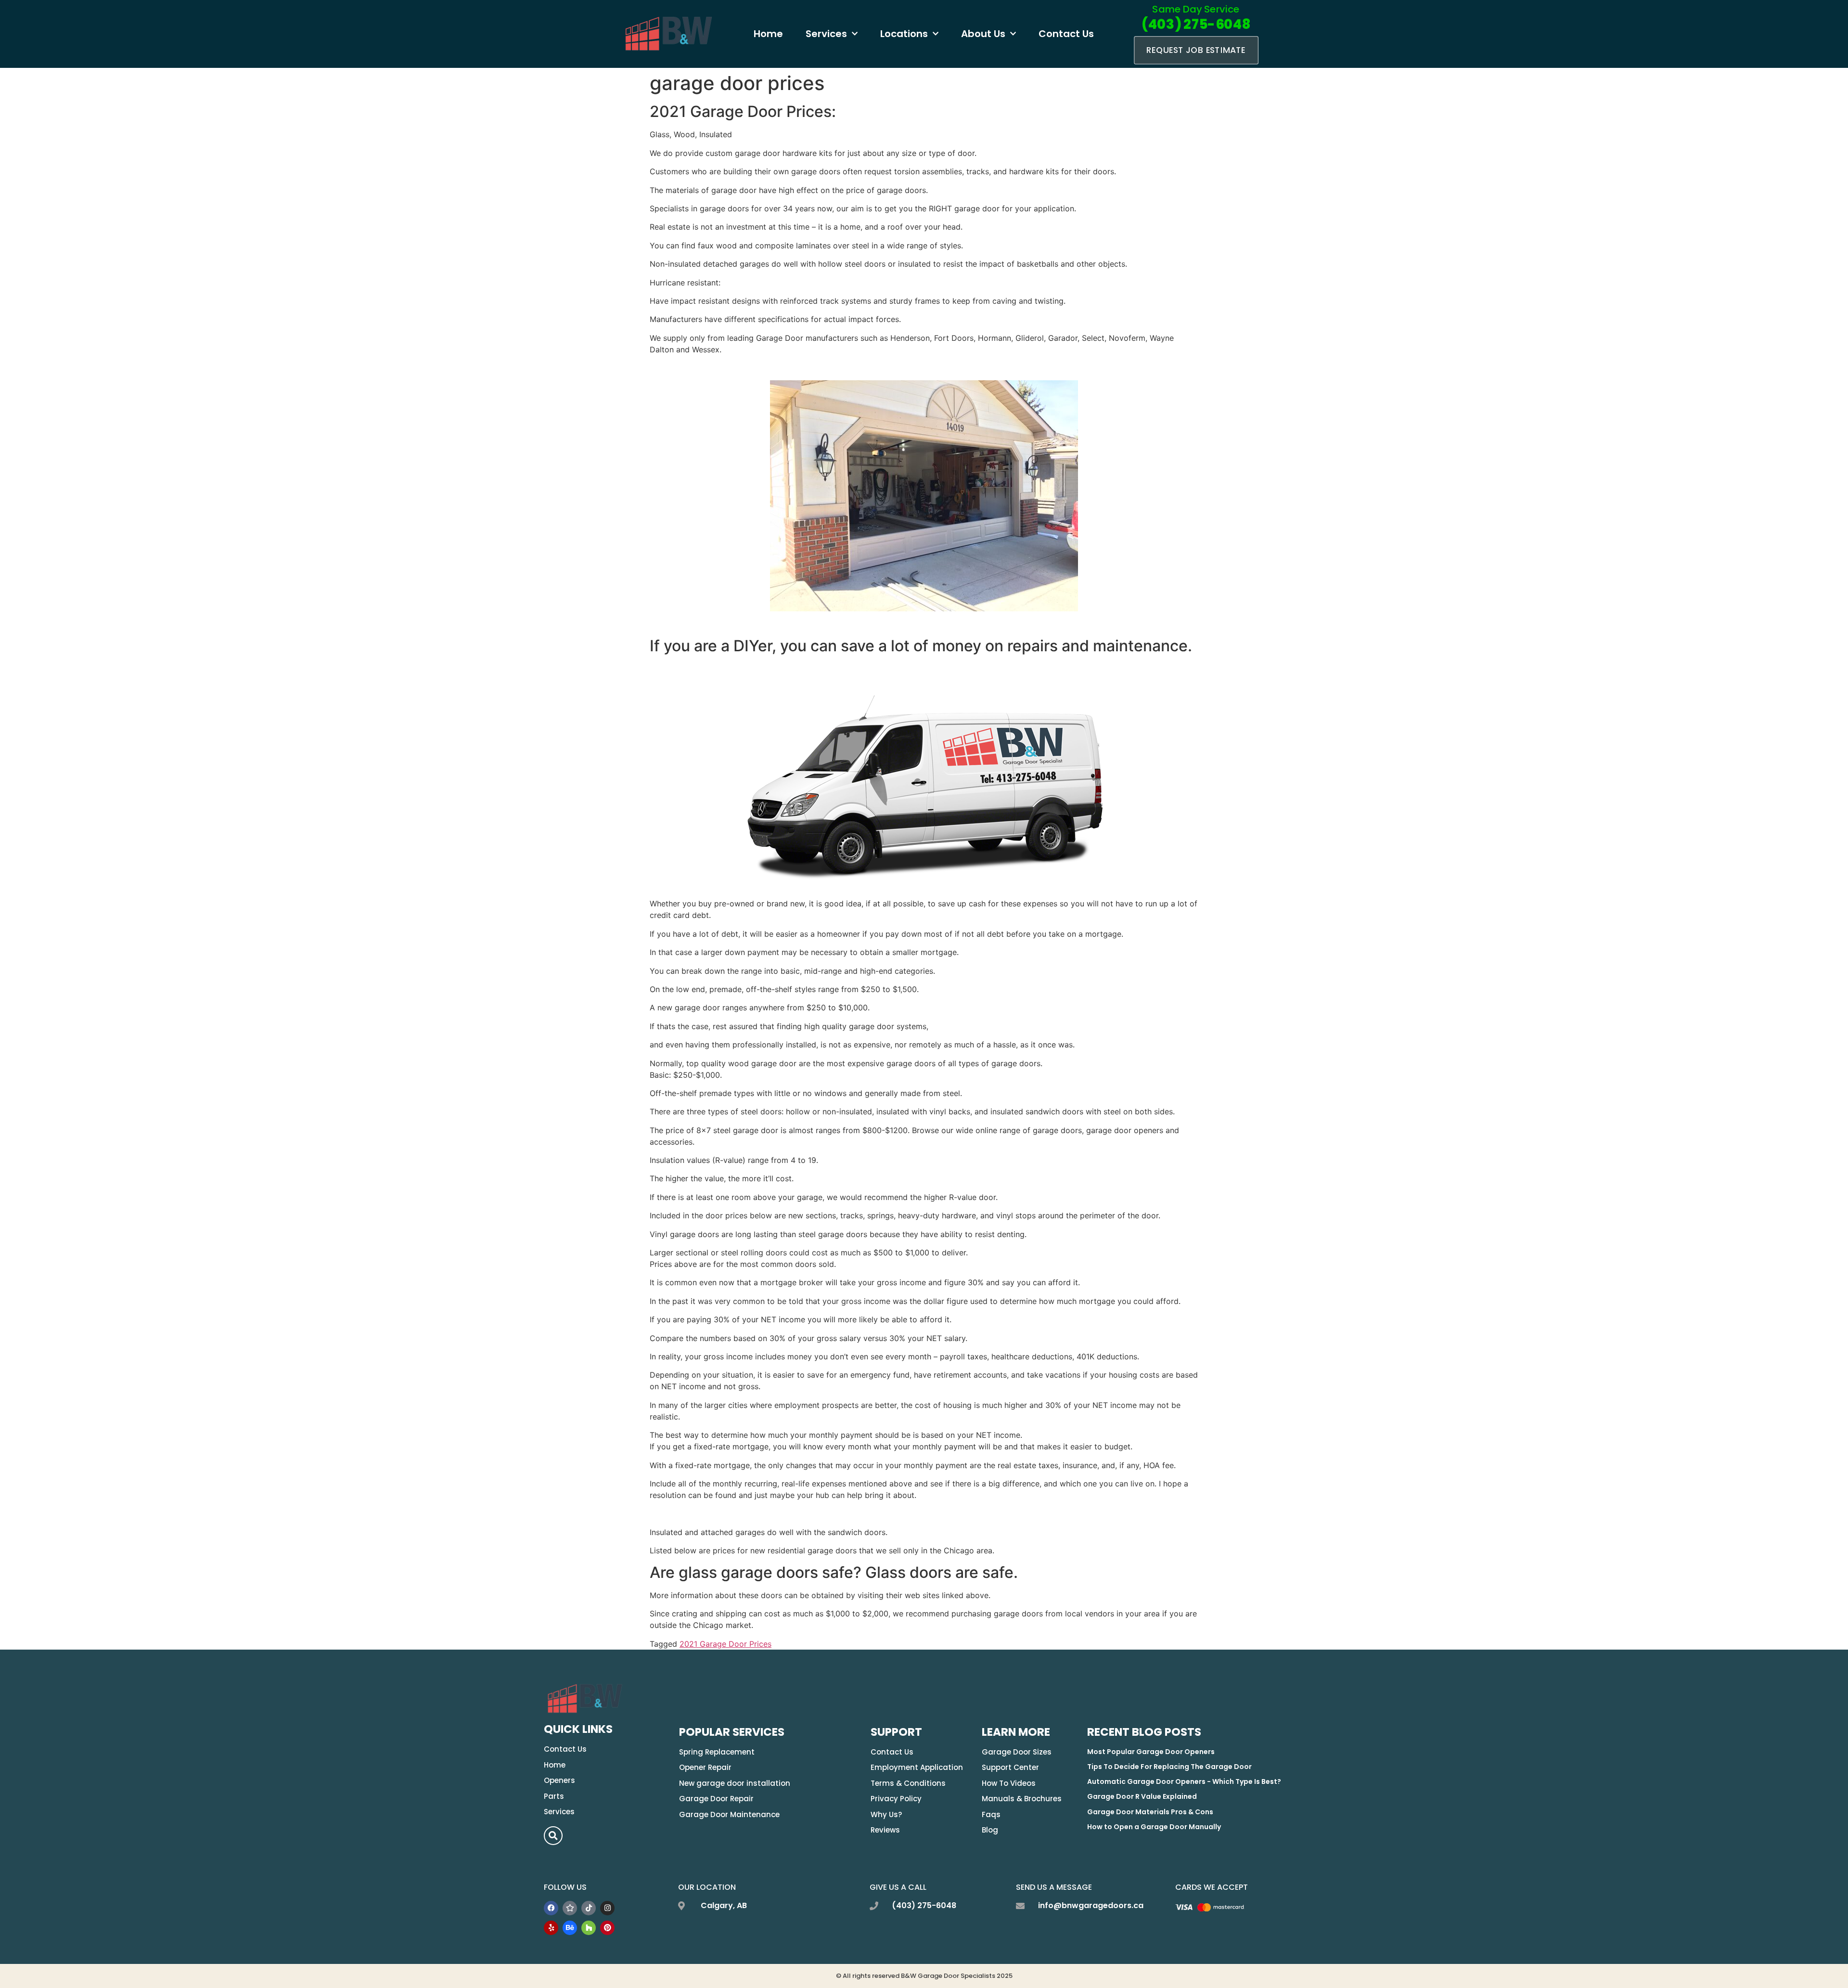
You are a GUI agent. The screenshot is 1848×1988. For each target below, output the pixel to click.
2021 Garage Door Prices (725, 1644)
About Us (983, 34)
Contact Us (1066, 34)
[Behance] (570, 1928)
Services (826, 34)
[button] (553, 1836)
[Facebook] (551, 1908)
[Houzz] (589, 1928)
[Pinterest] (607, 1928)
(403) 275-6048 (1195, 24)
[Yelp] (551, 1928)
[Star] (570, 1908)
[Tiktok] (589, 1908)
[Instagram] (607, 1908)
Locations (904, 34)
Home (768, 34)
